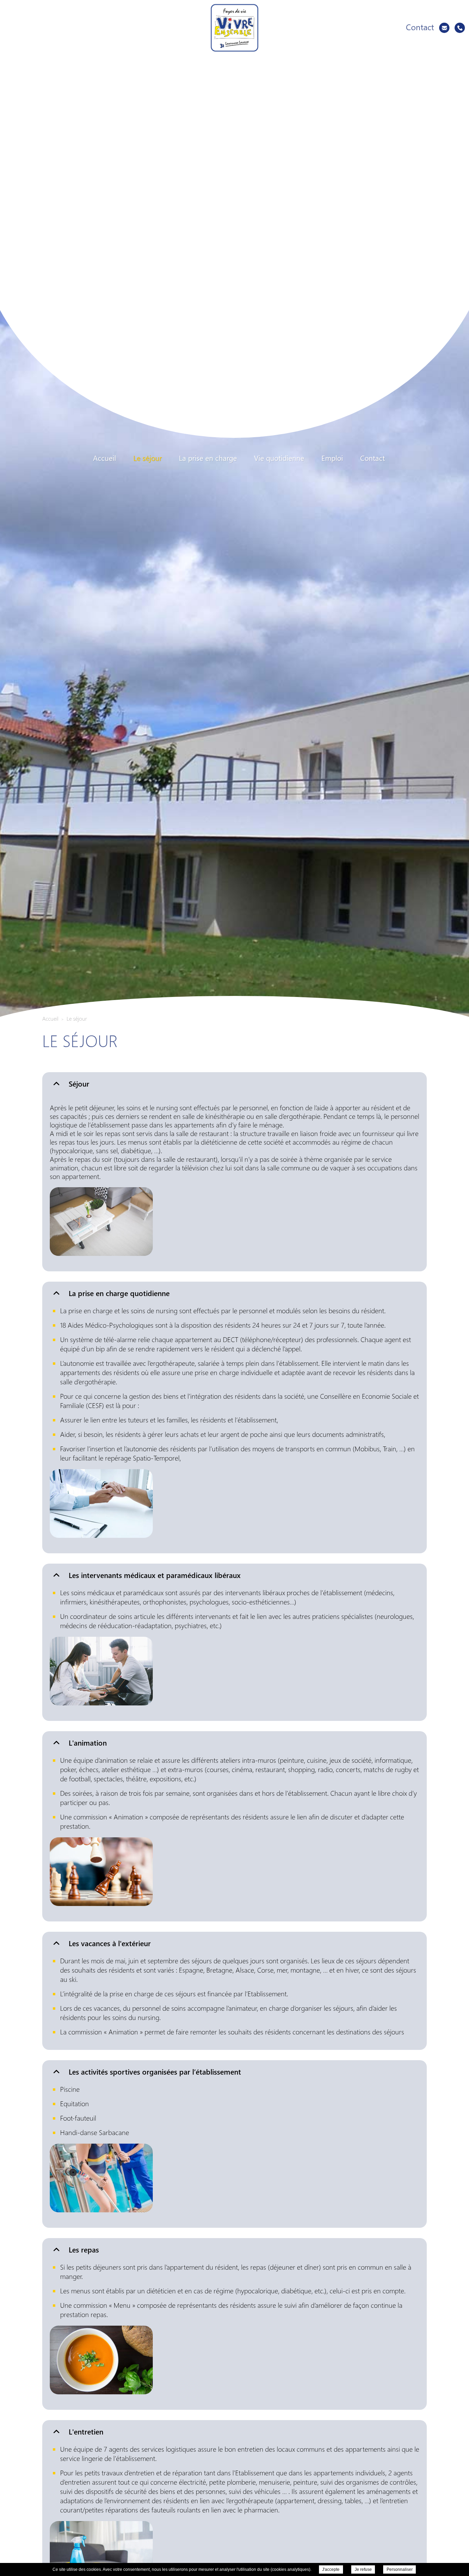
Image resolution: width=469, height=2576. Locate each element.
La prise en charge (208, 458)
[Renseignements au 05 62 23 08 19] (460, 28)
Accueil (105, 458)
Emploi (332, 458)
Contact (373, 458)
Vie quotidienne (279, 458)
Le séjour (147, 458)
